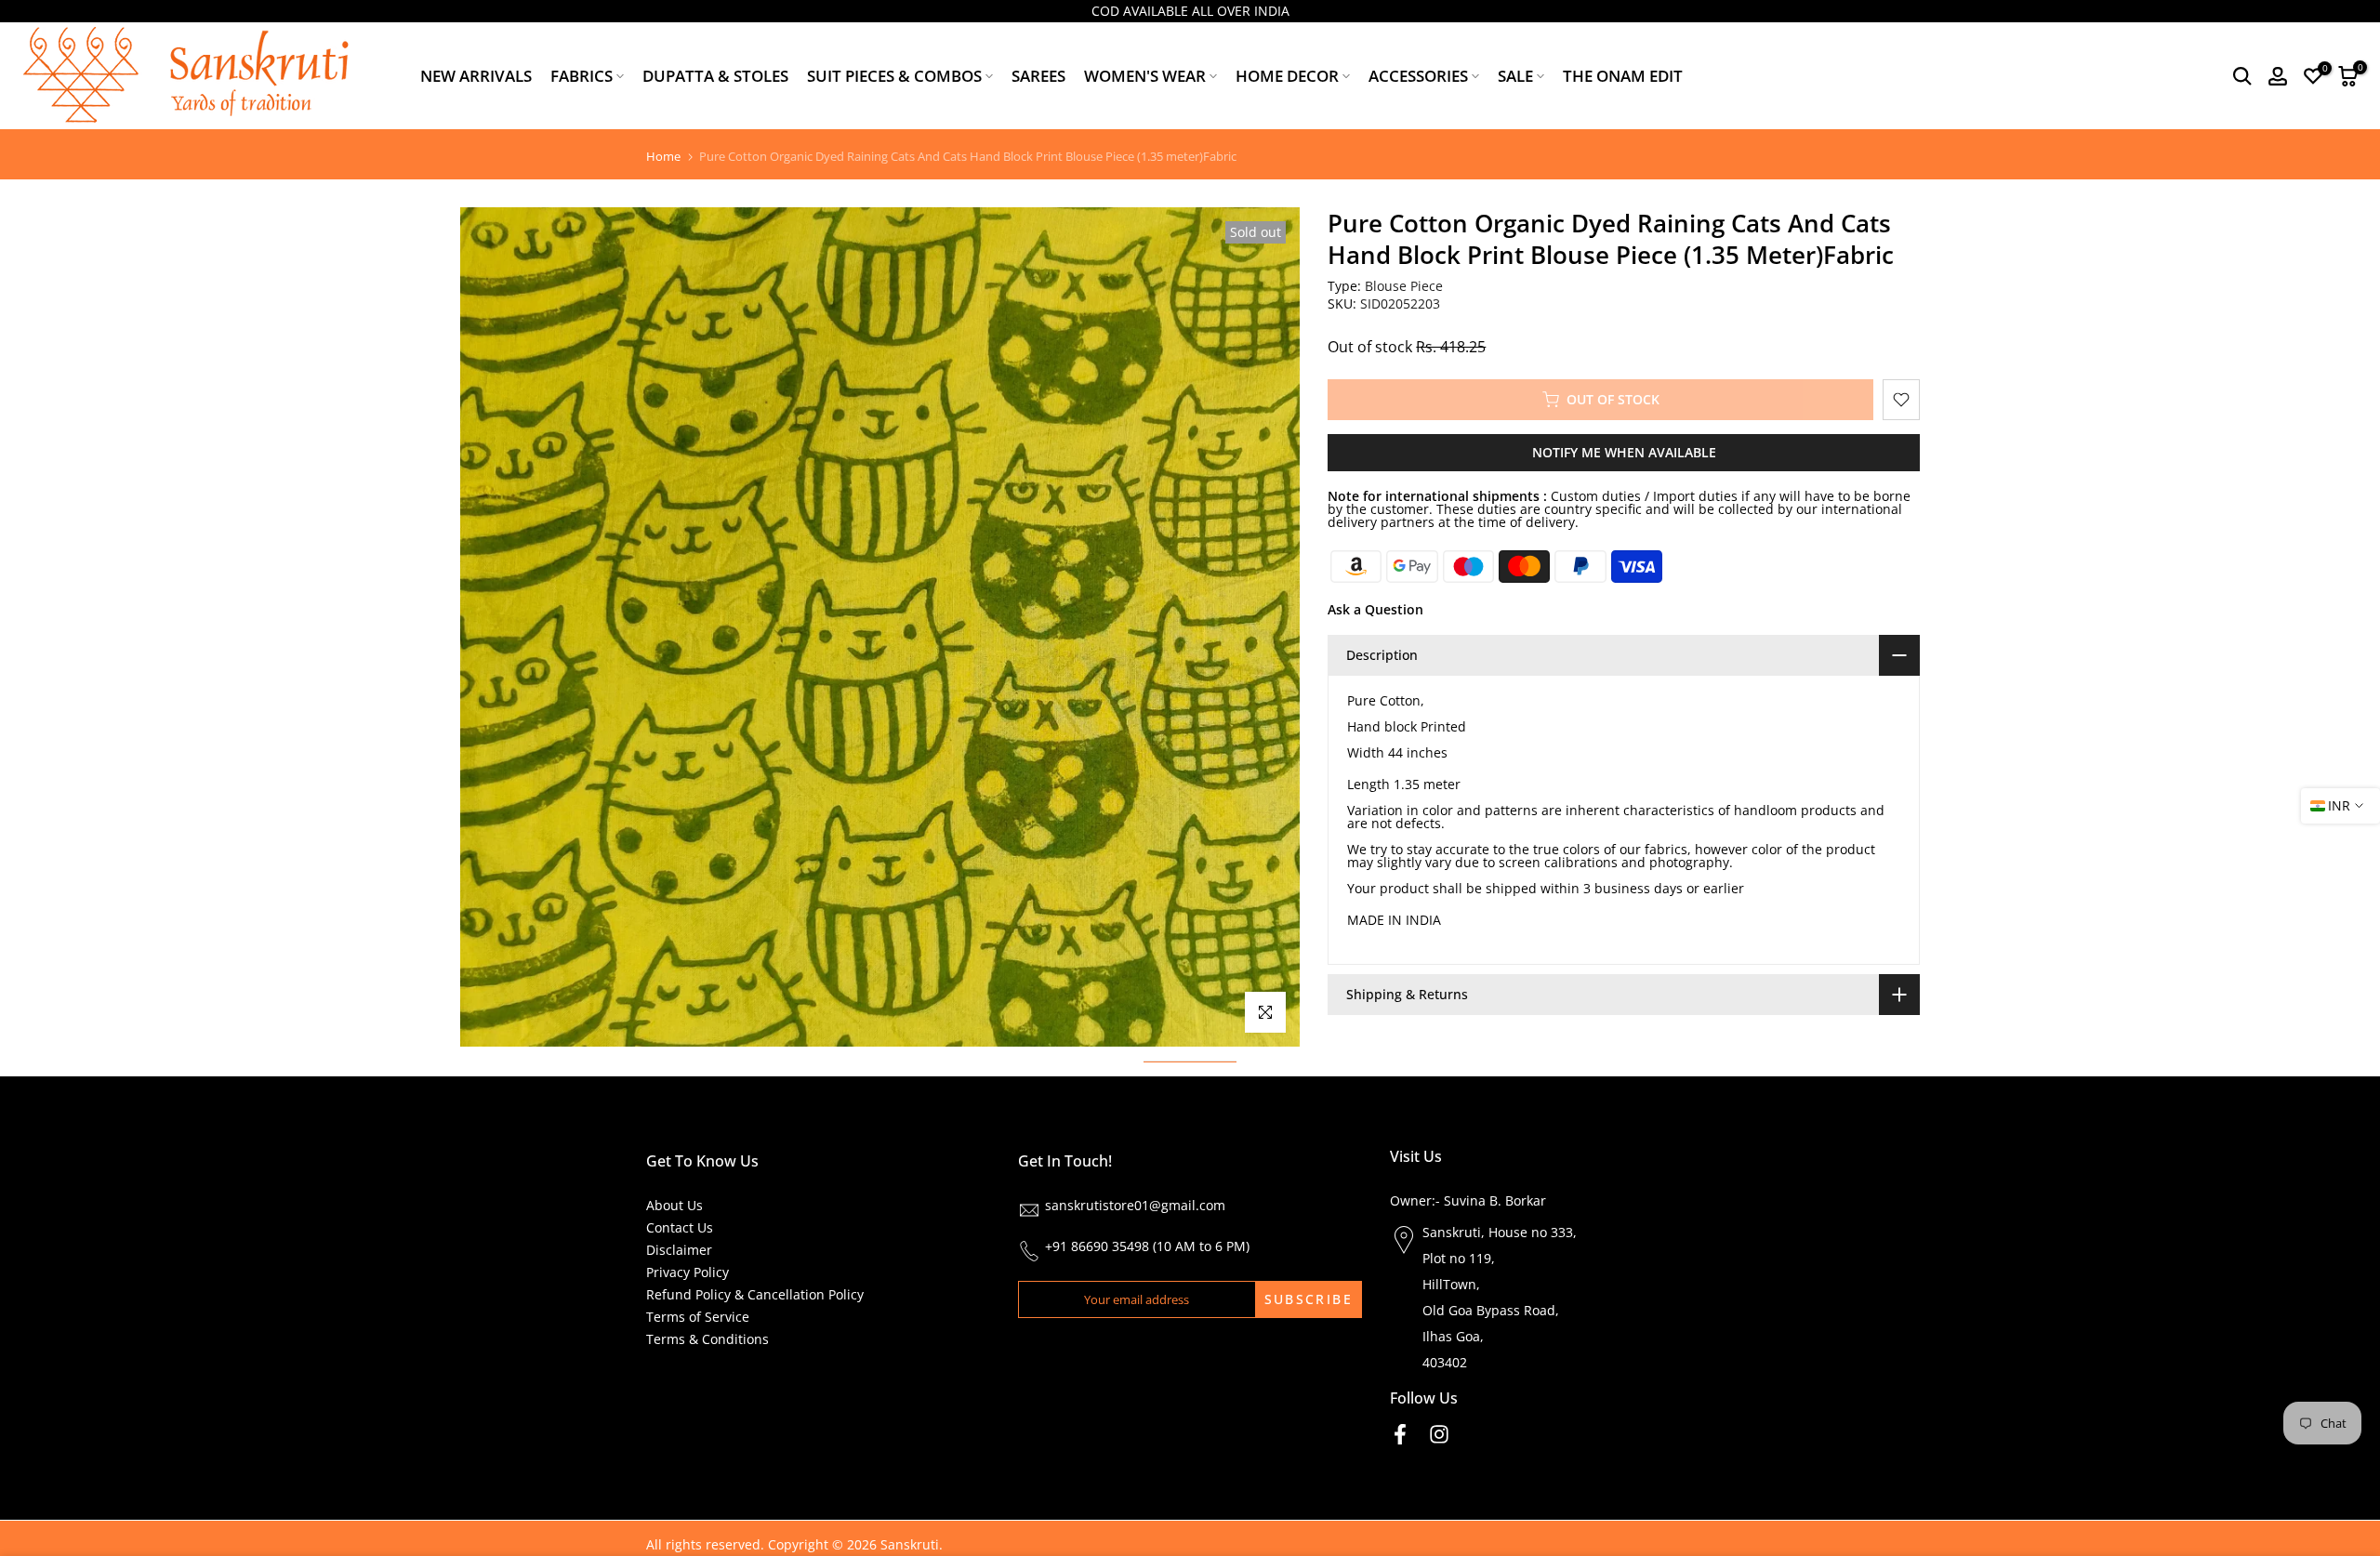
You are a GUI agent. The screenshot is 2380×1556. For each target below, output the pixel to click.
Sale (1515, 76)
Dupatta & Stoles (715, 76)
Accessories (1418, 76)
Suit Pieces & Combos (894, 76)
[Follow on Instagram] (1439, 1434)
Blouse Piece (1404, 286)
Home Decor (1287, 76)
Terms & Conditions (707, 1339)
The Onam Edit (1623, 76)
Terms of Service (698, 1317)
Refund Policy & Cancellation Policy (755, 1294)
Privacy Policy (688, 1272)
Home (663, 157)
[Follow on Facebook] (1400, 1434)
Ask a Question (1375, 609)
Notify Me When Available (1624, 452)
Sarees (1038, 76)
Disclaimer (679, 1250)
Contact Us (680, 1227)
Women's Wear (1145, 76)
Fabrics (582, 76)
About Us (674, 1205)
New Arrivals (476, 76)
